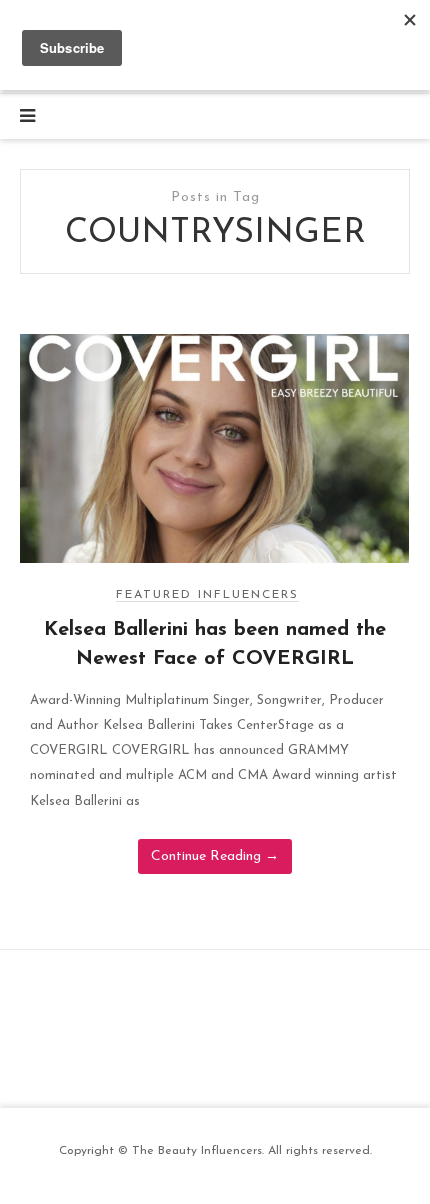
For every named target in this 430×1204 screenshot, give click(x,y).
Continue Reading (215, 856)
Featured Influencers (207, 595)
